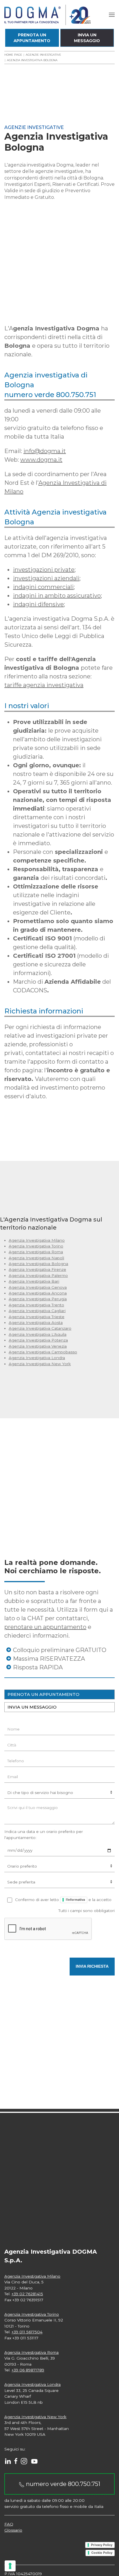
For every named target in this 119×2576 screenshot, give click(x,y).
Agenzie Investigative (43, 55)
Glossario (13, 2530)
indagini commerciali (43, 587)
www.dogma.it (41, 460)
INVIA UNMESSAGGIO (87, 38)
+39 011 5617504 (27, 2332)
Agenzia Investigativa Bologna (38, 1264)
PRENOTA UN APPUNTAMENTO (43, 1694)
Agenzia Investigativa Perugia (38, 1299)
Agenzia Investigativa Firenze (37, 1269)
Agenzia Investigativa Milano (37, 1240)
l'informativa (75, 1900)
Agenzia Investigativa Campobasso (43, 1352)
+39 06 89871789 (28, 2370)
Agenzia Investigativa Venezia (38, 1346)
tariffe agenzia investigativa (44, 685)
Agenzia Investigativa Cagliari (37, 1311)
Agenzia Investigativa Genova (38, 1287)
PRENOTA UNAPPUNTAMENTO (32, 38)
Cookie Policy (102, 2553)
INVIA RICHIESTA (92, 1966)
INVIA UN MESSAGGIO (32, 1707)
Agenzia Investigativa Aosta (36, 1322)
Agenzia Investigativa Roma (36, 1252)
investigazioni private (44, 570)
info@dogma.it (45, 451)
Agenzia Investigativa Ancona (38, 1293)
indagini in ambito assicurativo (57, 596)
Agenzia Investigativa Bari (34, 1281)
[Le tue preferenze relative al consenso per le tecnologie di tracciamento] (10, 2566)
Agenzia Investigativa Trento (36, 1305)
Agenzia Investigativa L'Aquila (38, 1334)
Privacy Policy (102, 2545)
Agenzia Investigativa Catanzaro (40, 1328)
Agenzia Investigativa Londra (37, 1358)
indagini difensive (38, 604)
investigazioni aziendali (46, 578)
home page (13, 55)
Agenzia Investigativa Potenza (38, 1340)
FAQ (9, 2524)
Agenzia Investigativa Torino (36, 1246)
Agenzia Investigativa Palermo (38, 1275)
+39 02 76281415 (27, 2294)
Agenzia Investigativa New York (40, 1364)
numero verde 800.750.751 (62, 2484)
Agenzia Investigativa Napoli (36, 1258)
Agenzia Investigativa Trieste (37, 1317)
